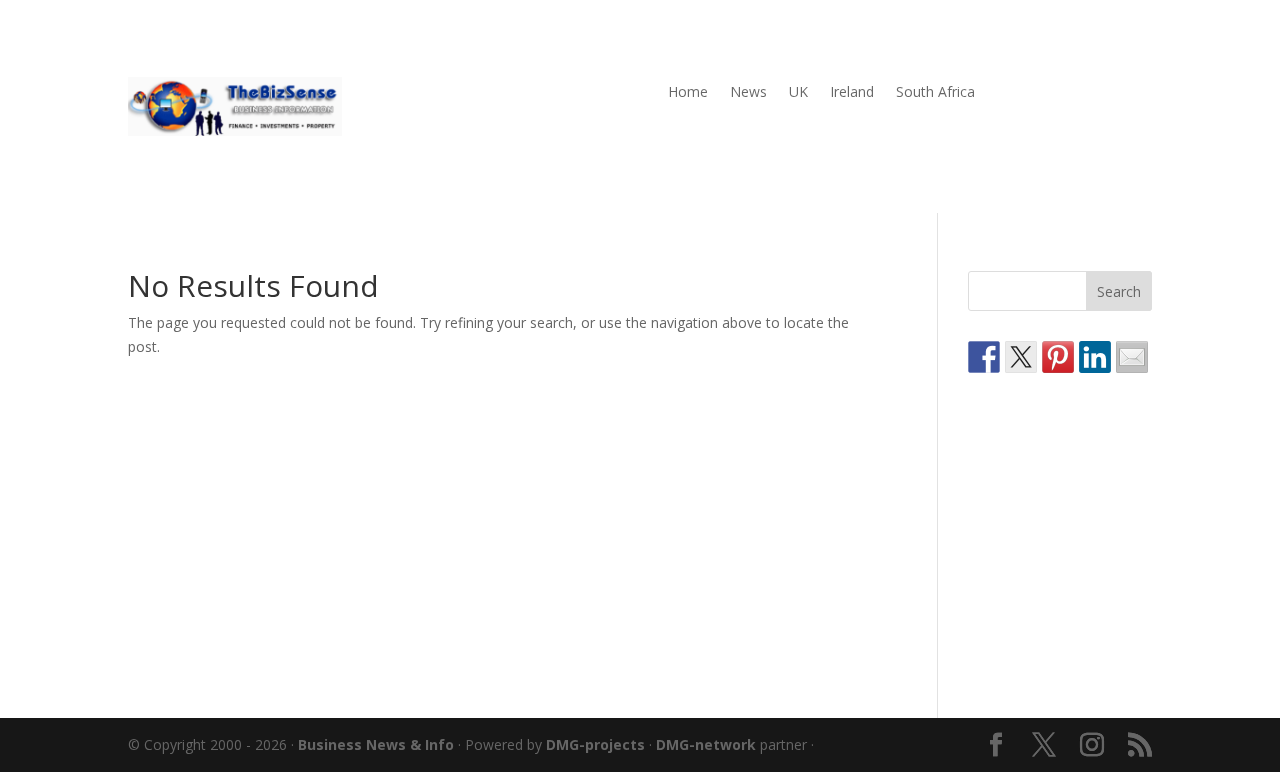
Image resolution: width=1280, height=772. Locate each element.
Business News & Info (376, 744)
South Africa (935, 93)
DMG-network (706, 744)
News (748, 93)
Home (688, 93)
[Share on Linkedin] (1095, 357)
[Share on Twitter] (1021, 357)
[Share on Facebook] (984, 357)
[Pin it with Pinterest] (1058, 357)
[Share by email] (1132, 357)
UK (798, 93)
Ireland (852, 93)
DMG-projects (595, 744)
